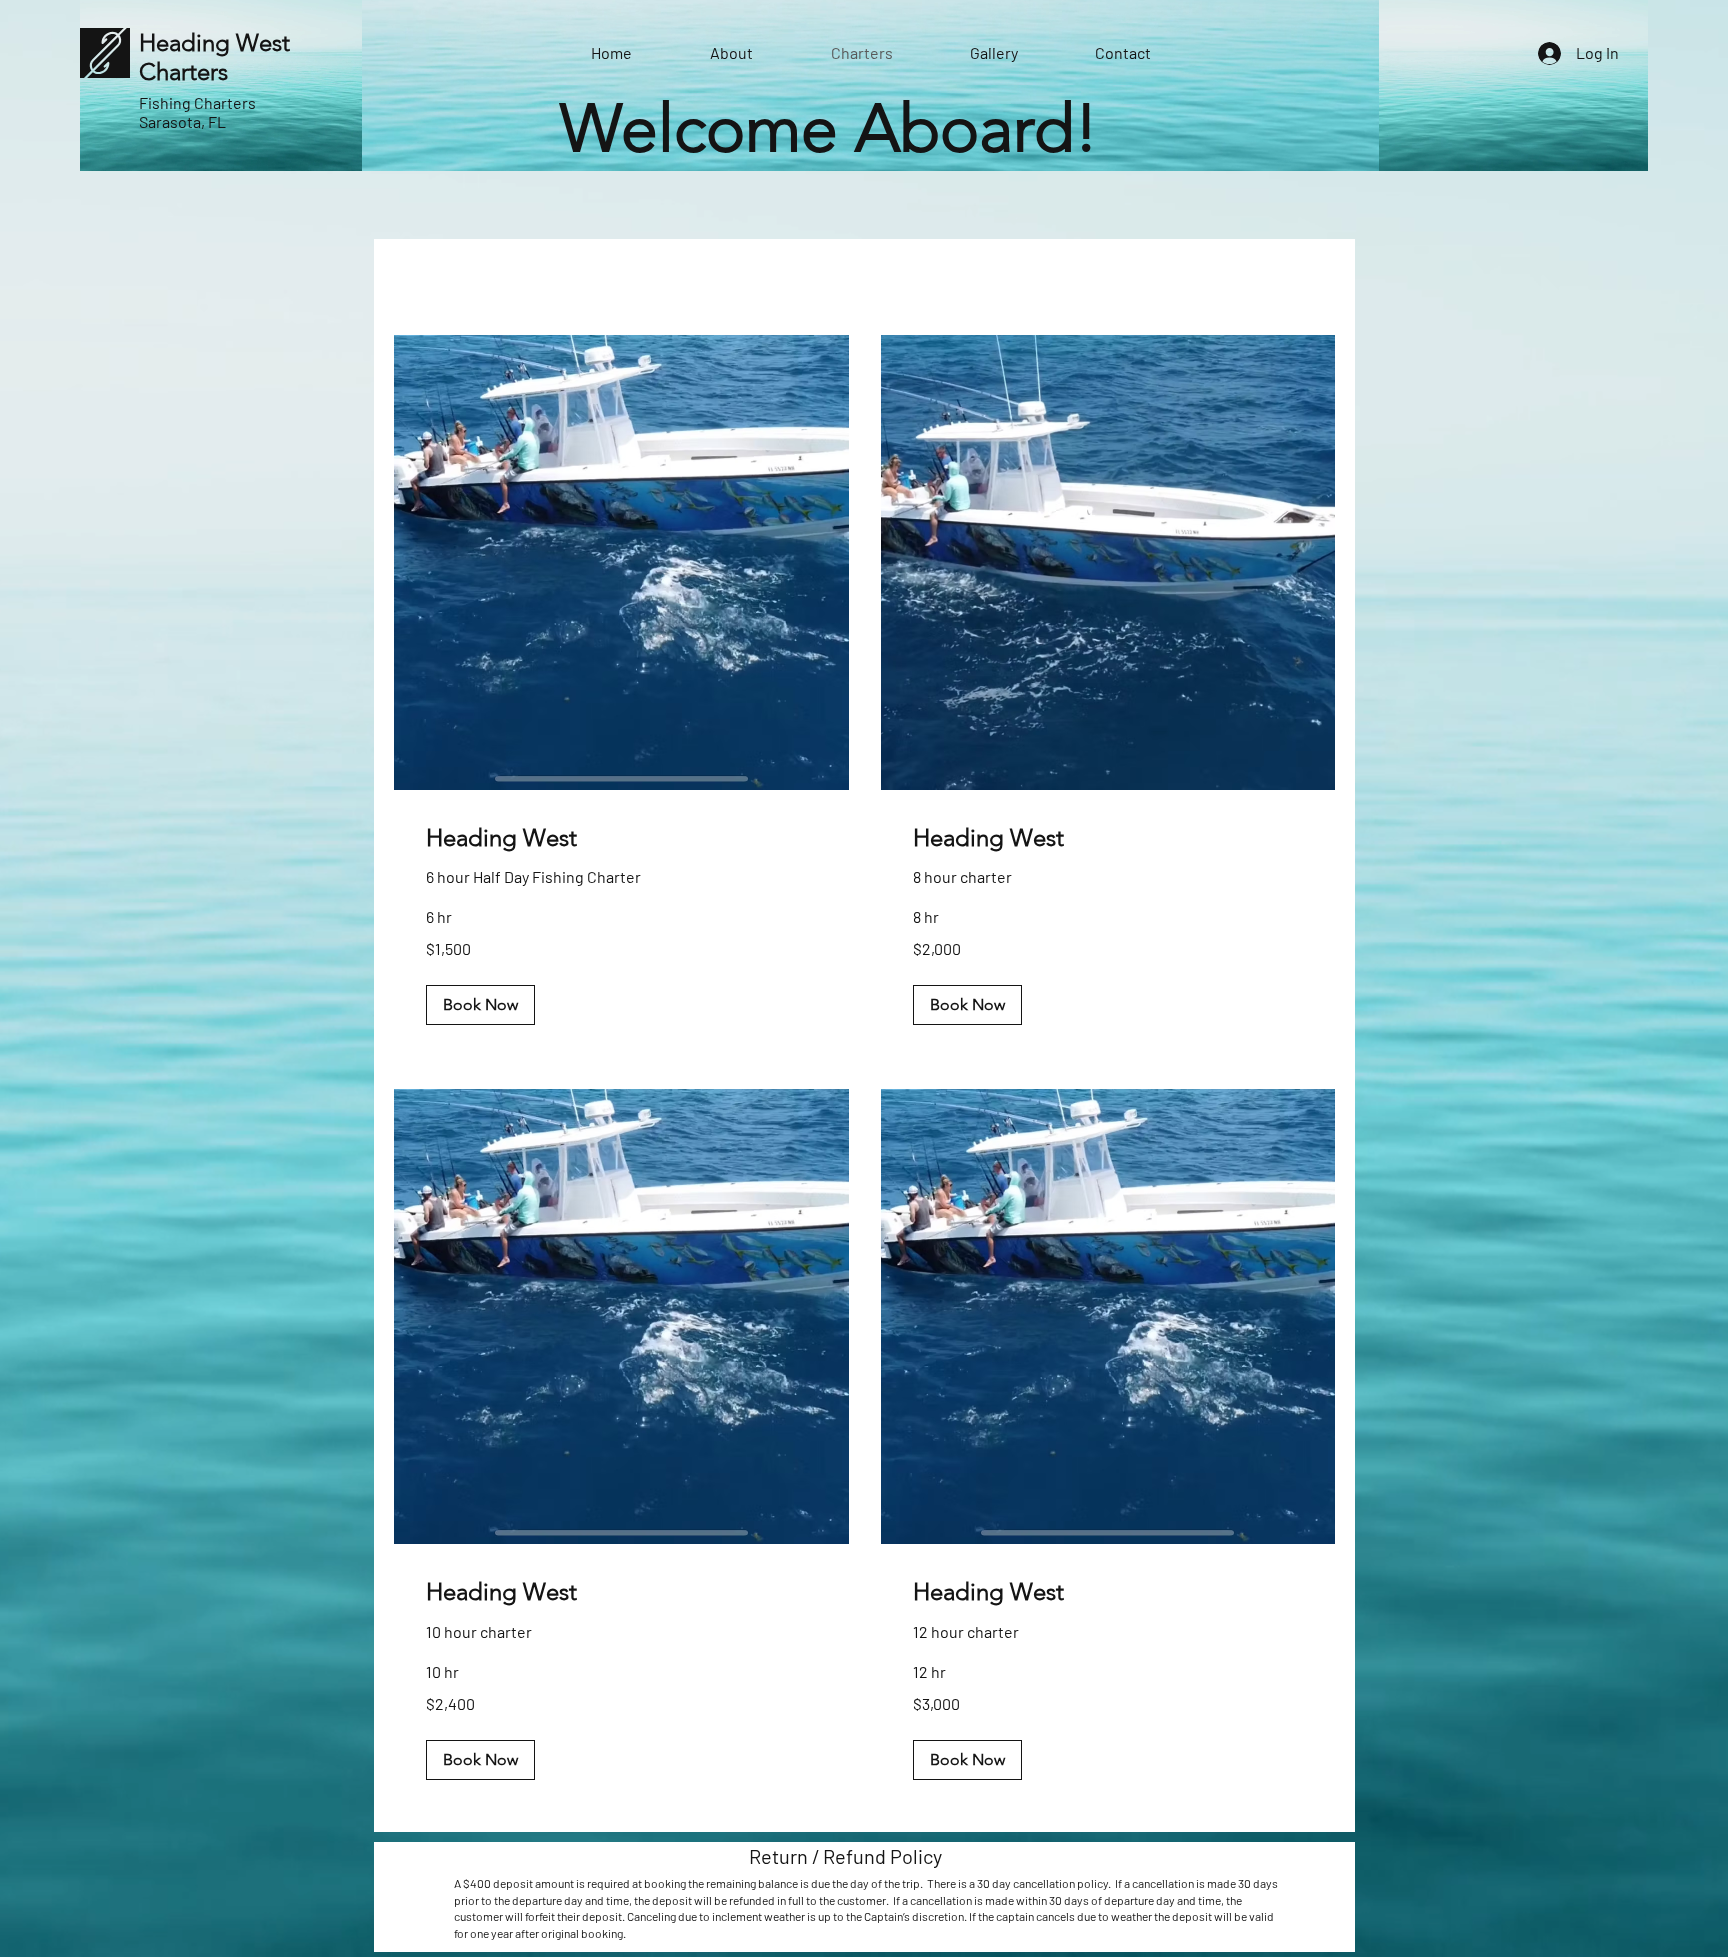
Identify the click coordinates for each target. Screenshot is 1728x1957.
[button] (480, 1005)
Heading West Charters (214, 57)
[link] (621, 838)
